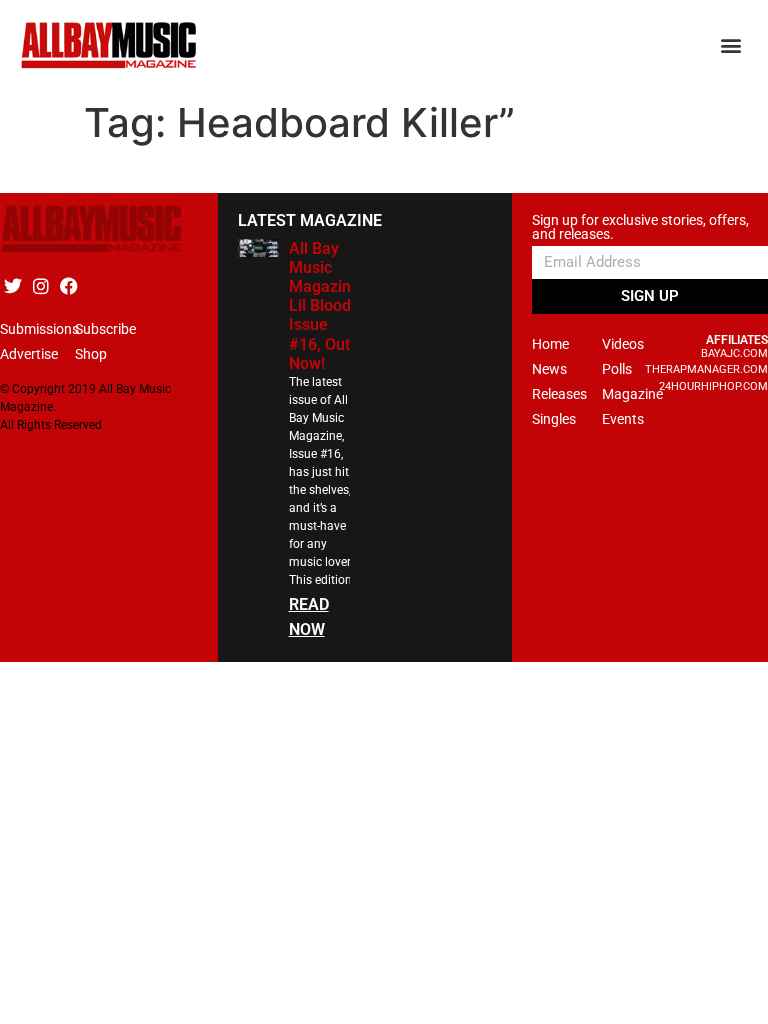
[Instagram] (40, 286)
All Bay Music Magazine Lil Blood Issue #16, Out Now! (324, 306)
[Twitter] (12, 286)
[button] (731, 45)
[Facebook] (68, 286)
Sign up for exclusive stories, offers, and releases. (640, 227)
